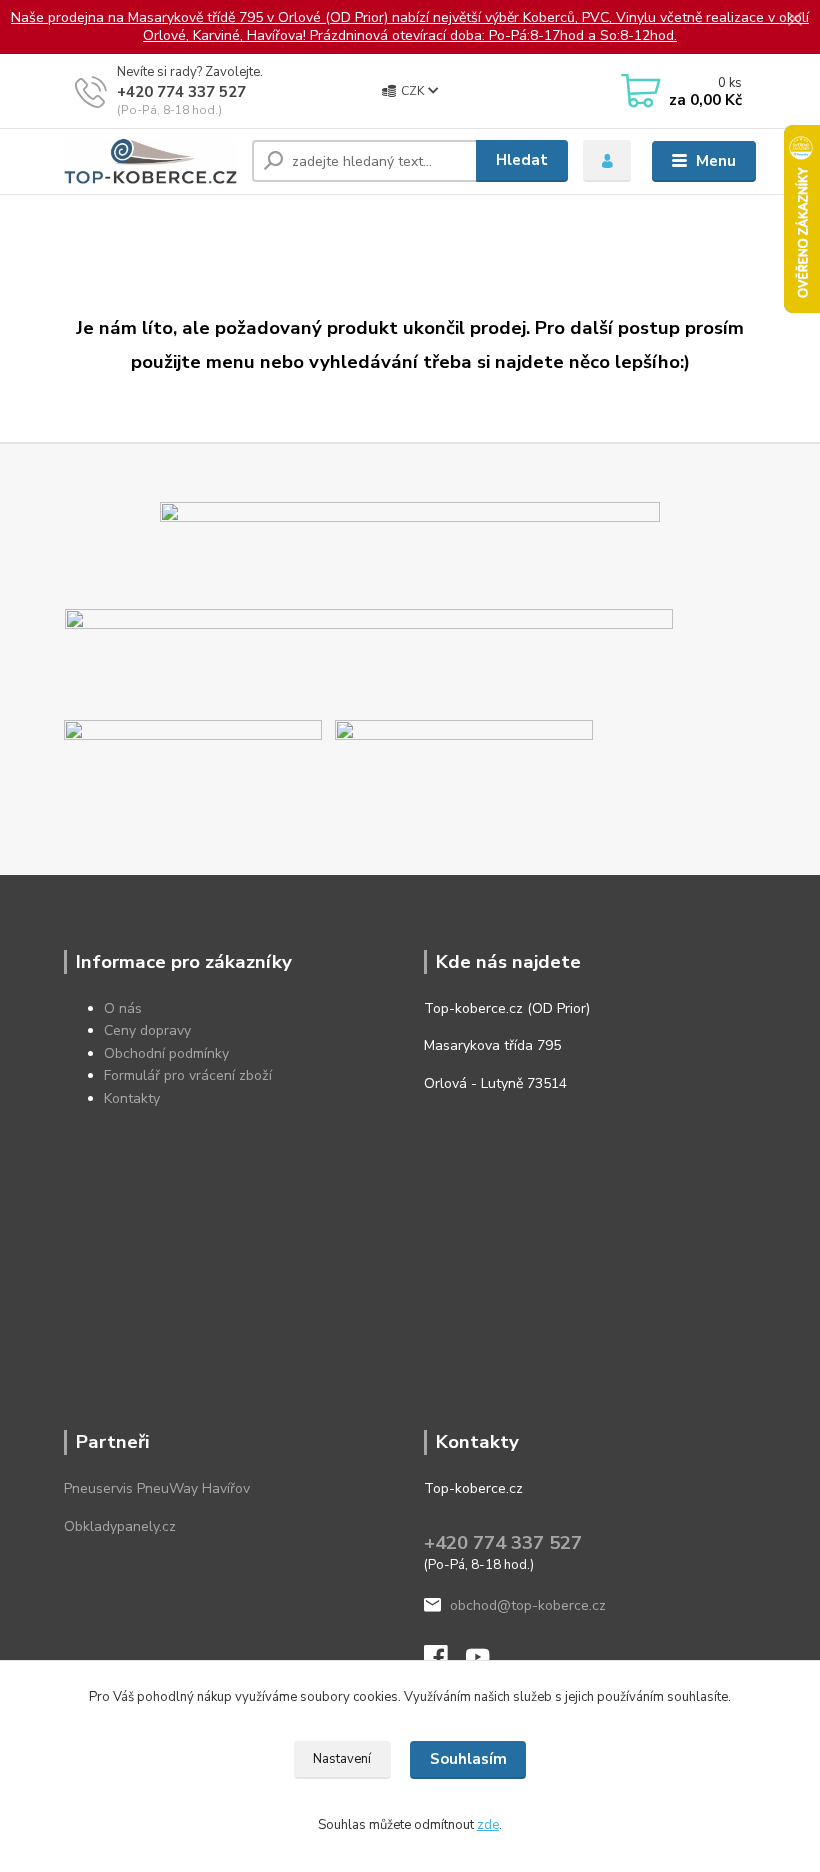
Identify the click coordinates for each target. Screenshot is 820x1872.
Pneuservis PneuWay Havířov (157, 1488)
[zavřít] (795, 20)
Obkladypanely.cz (120, 1526)
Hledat (522, 160)
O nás (123, 1008)
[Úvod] (150, 161)
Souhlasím (468, 1759)
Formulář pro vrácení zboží (188, 1075)
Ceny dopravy (147, 1030)
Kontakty (132, 1098)
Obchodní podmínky (166, 1053)
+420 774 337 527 (181, 92)
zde (488, 1825)
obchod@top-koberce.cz (528, 1605)
